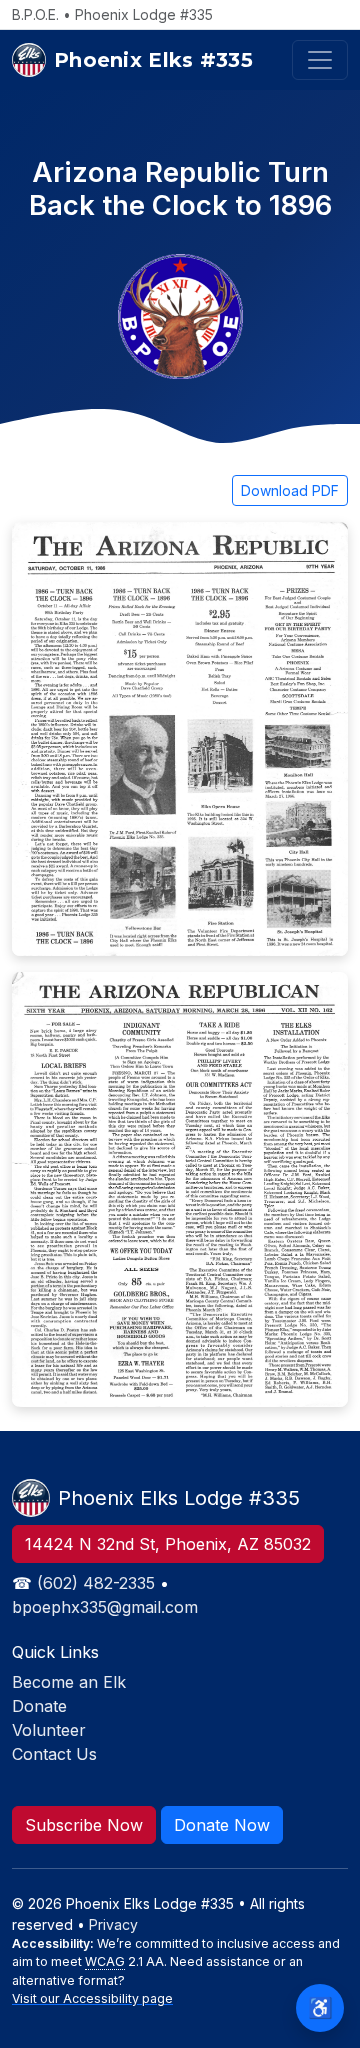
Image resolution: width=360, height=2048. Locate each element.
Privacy (113, 1924)
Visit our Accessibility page (92, 1998)
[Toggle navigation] (320, 60)
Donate (39, 1706)
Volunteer (49, 1730)
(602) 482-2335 (96, 1583)
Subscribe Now (84, 1825)
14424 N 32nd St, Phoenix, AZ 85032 (168, 1544)
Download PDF (290, 490)
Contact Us (54, 1754)
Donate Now (222, 1825)
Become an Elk (69, 1682)
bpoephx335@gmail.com (105, 1607)
